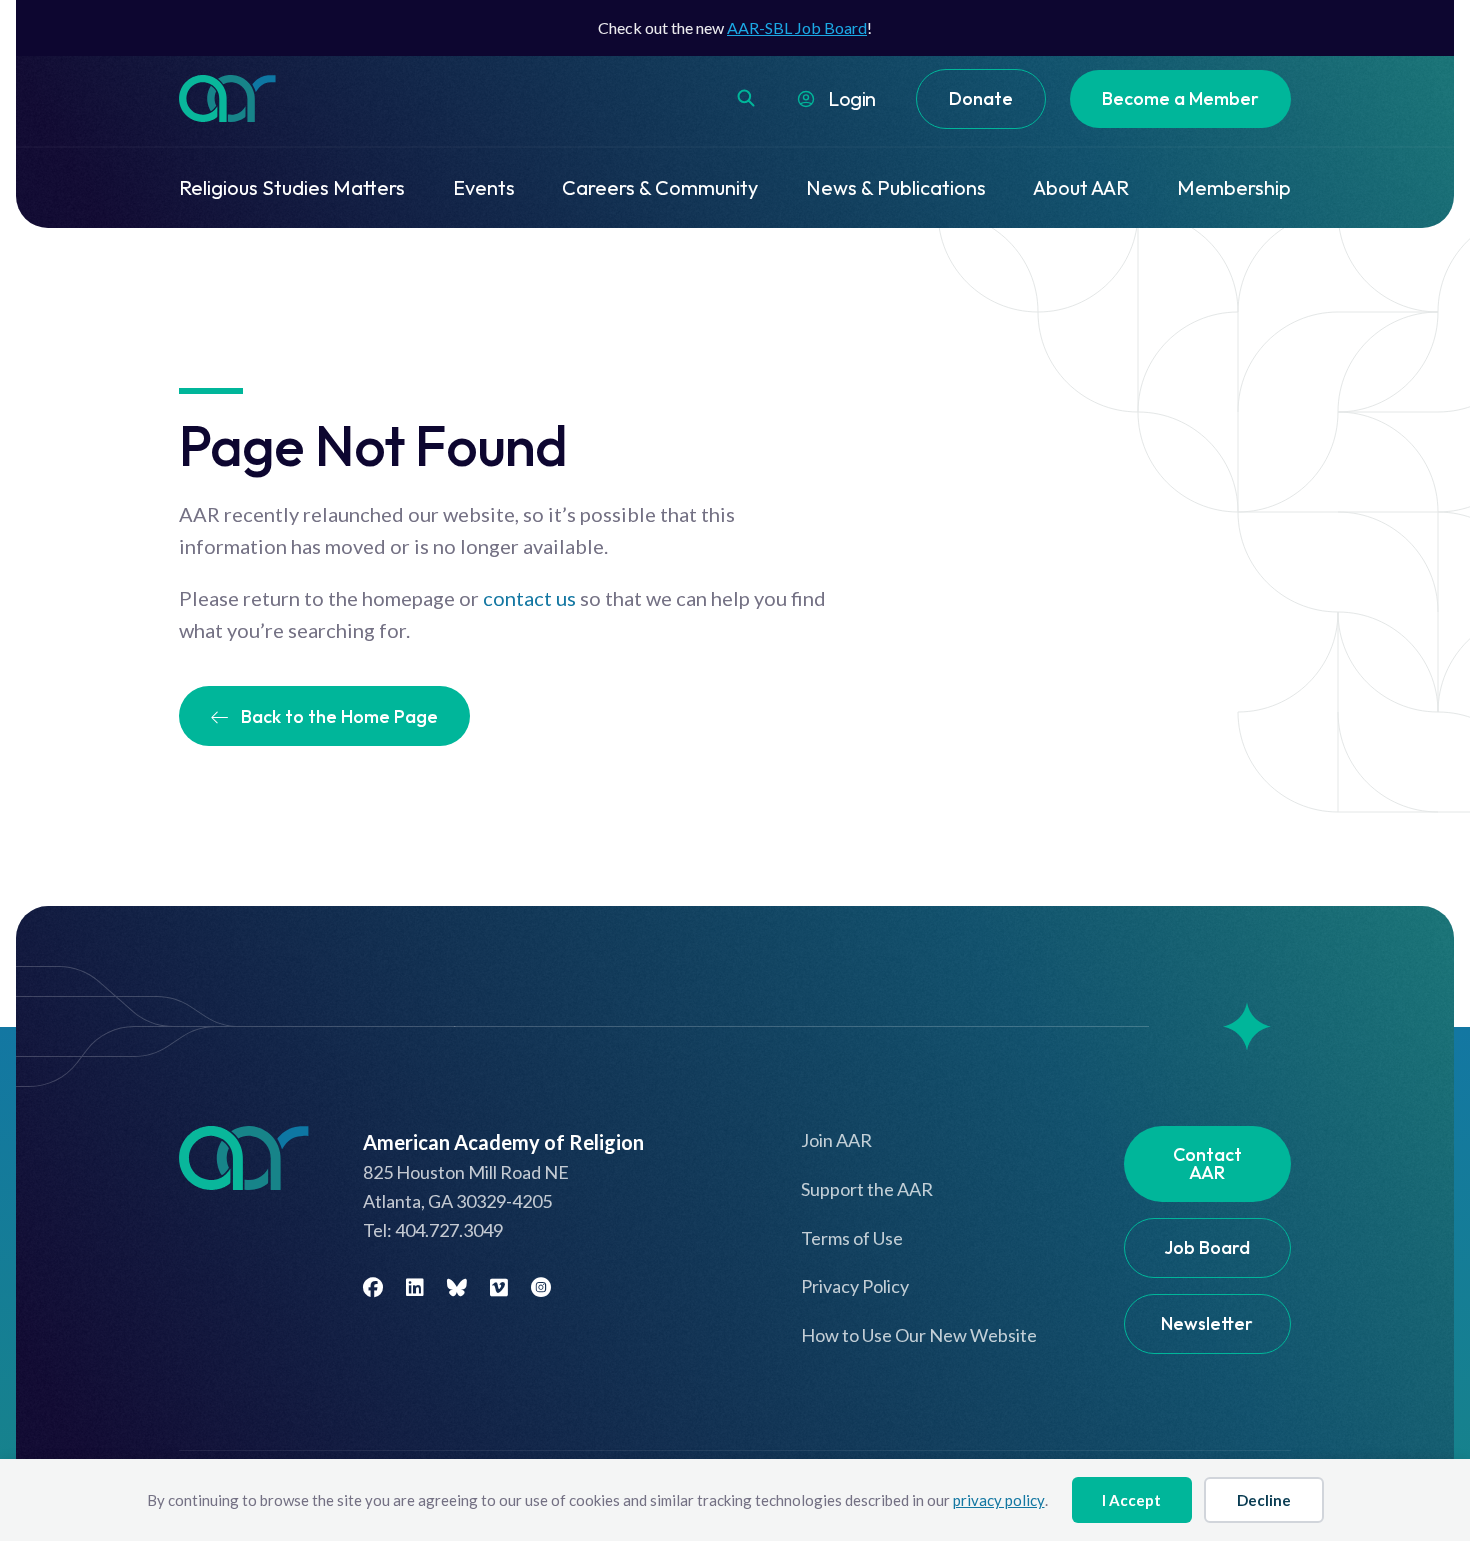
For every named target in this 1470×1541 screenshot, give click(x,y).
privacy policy (999, 1500)
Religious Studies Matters (292, 187)
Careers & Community (660, 187)
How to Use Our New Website (919, 1335)
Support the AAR (867, 1189)
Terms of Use (852, 1238)
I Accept (1131, 1500)
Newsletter (1207, 1323)
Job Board (1207, 1247)
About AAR (1081, 187)
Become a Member (1180, 98)
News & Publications (896, 187)
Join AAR (836, 1140)
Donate (981, 98)
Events (484, 187)
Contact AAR (1207, 1163)
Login (852, 98)
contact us (529, 598)
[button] (746, 98)
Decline (1264, 1500)
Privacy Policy (855, 1286)
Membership (1234, 187)
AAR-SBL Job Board (797, 27)
